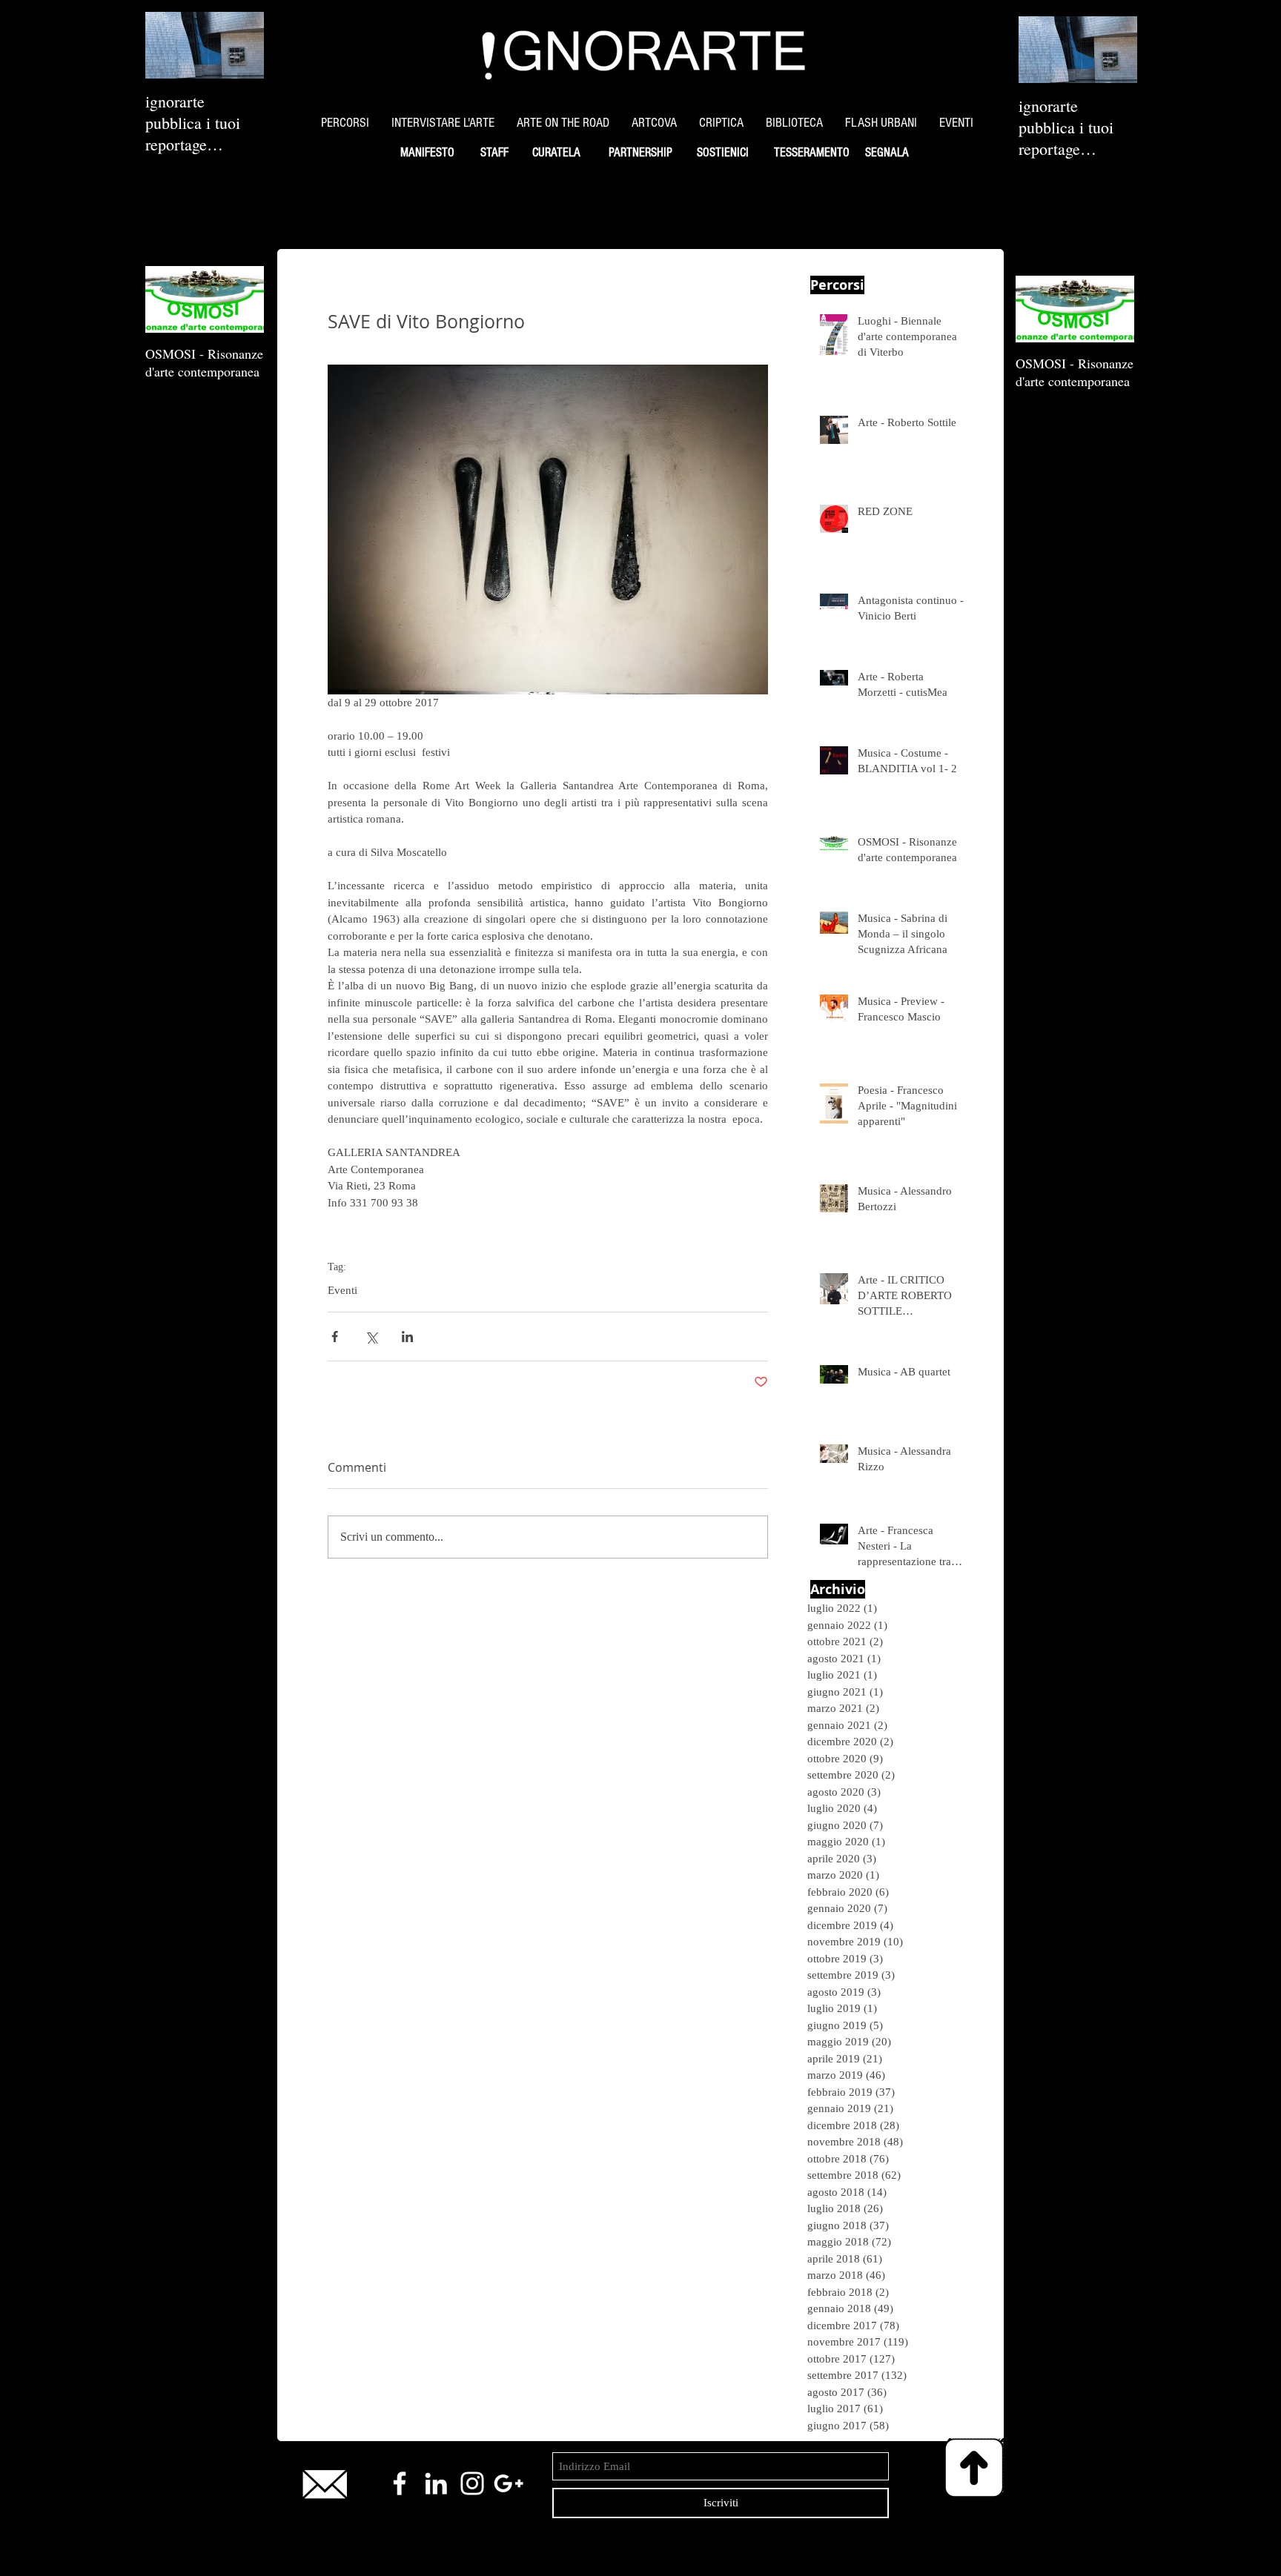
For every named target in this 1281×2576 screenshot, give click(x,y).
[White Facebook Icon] (400, 2483)
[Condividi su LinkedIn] (407, 1337)
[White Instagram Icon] (472, 2483)
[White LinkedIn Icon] (436, 2483)
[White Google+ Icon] (509, 2483)
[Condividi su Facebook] (335, 1337)
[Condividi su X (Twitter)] (371, 1337)
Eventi (342, 1290)
